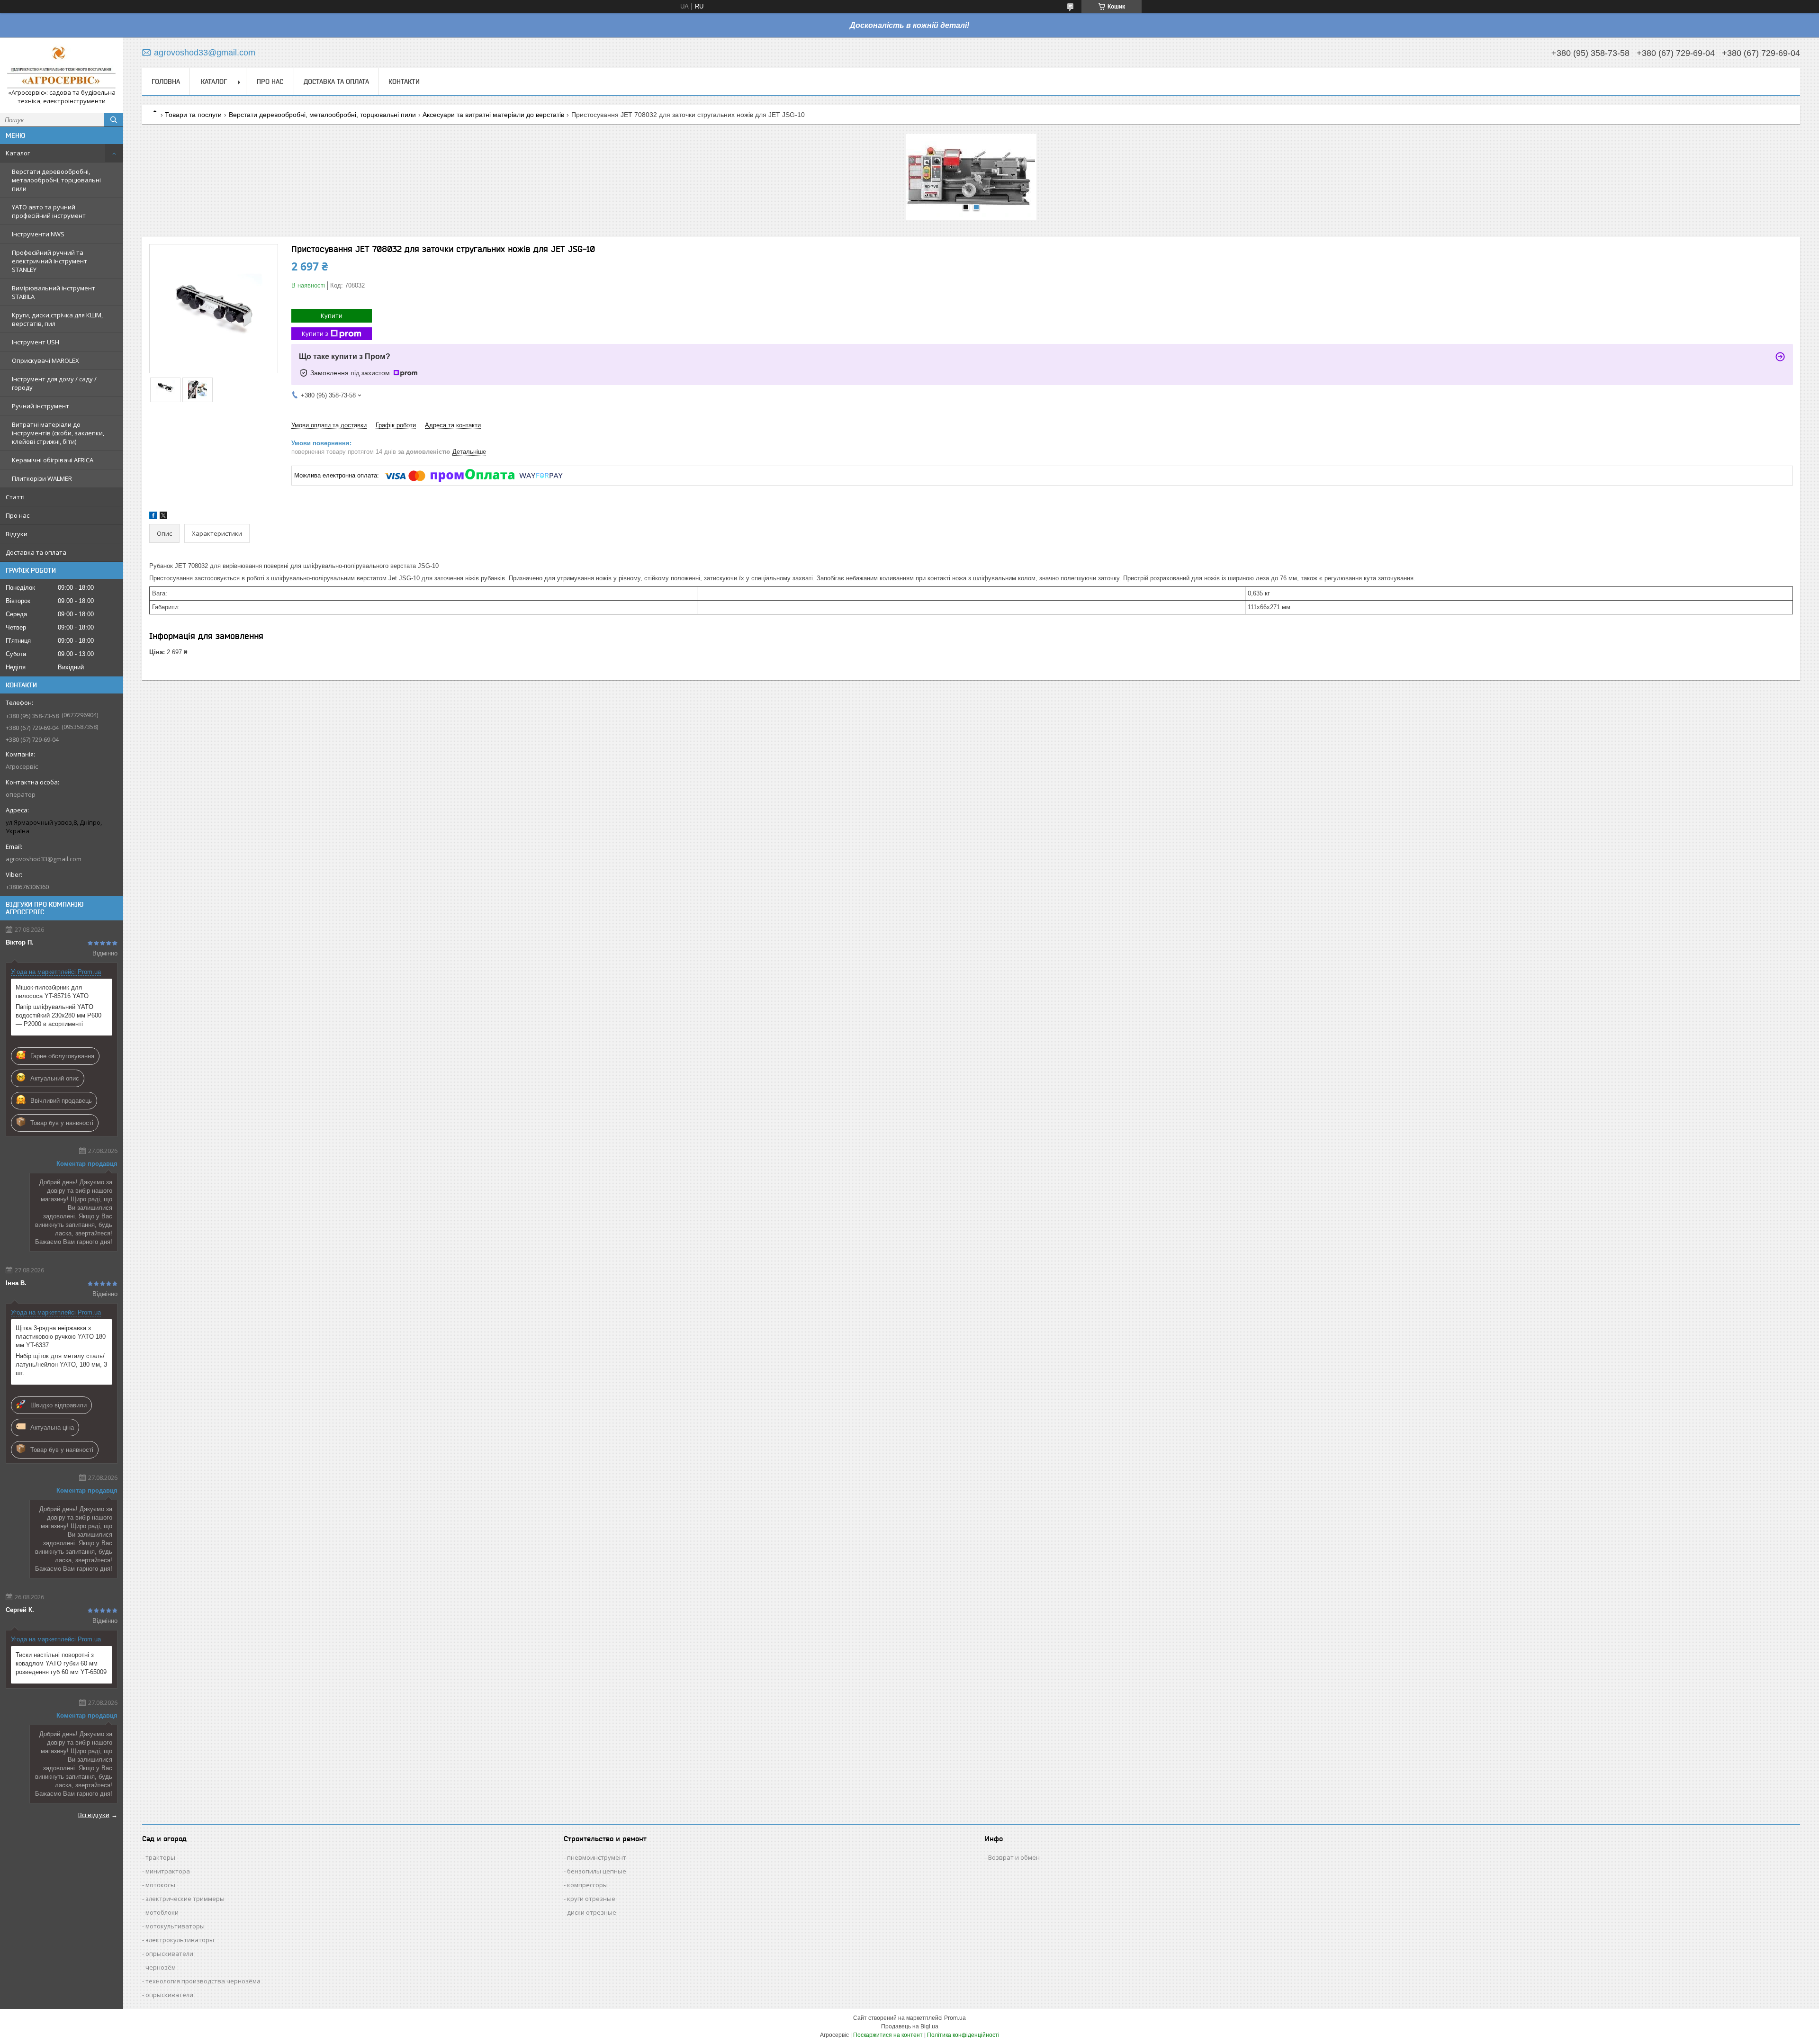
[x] (163, 517)
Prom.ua (955, 2018)
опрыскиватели (169, 1954)
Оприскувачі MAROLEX (45, 360)
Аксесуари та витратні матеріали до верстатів (493, 115)
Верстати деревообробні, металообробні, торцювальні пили (56, 180)
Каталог (18, 153)
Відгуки (17, 534)
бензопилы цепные (597, 1871)
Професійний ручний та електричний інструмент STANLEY (50, 261)
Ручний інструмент (41, 406)
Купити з (315, 333)
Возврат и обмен (1014, 1857)
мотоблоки (162, 1912)
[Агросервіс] (62, 67)
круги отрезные (591, 1899)
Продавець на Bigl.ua (910, 2026)
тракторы (160, 1857)
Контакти (404, 81)
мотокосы (160, 1885)
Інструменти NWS (38, 234)
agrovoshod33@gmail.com (44, 859)
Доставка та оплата (36, 552)
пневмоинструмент (597, 1857)
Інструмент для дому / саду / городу (54, 383)
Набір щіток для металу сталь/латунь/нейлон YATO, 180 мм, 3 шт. (61, 1364)
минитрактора (168, 1871)
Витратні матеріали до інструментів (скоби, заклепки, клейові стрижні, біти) (58, 433)
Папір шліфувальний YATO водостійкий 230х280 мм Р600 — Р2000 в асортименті (59, 1015)
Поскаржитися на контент (888, 2035)
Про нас (18, 515)
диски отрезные (592, 1912)
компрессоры (587, 1885)
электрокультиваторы (180, 1940)
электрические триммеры (185, 1899)
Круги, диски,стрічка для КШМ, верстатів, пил (57, 319)
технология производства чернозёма (203, 1981)
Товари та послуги (193, 115)
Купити (332, 315)
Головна (166, 81)
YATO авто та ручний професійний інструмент (49, 211)
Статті (15, 497)
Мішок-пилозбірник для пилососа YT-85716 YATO (52, 992)
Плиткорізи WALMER (42, 478)
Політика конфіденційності (963, 2035)
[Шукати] (114, 120)
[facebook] (153, 517)
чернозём (161, 1967)
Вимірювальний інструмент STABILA (54, 292)
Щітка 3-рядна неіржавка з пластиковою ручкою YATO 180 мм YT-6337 (61, 1337)
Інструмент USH (36, 342)
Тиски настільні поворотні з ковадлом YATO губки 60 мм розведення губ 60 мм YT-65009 (61, 1663)
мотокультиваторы (175, 1926)
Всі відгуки (94, 1815)
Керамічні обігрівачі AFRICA (53, 460)
